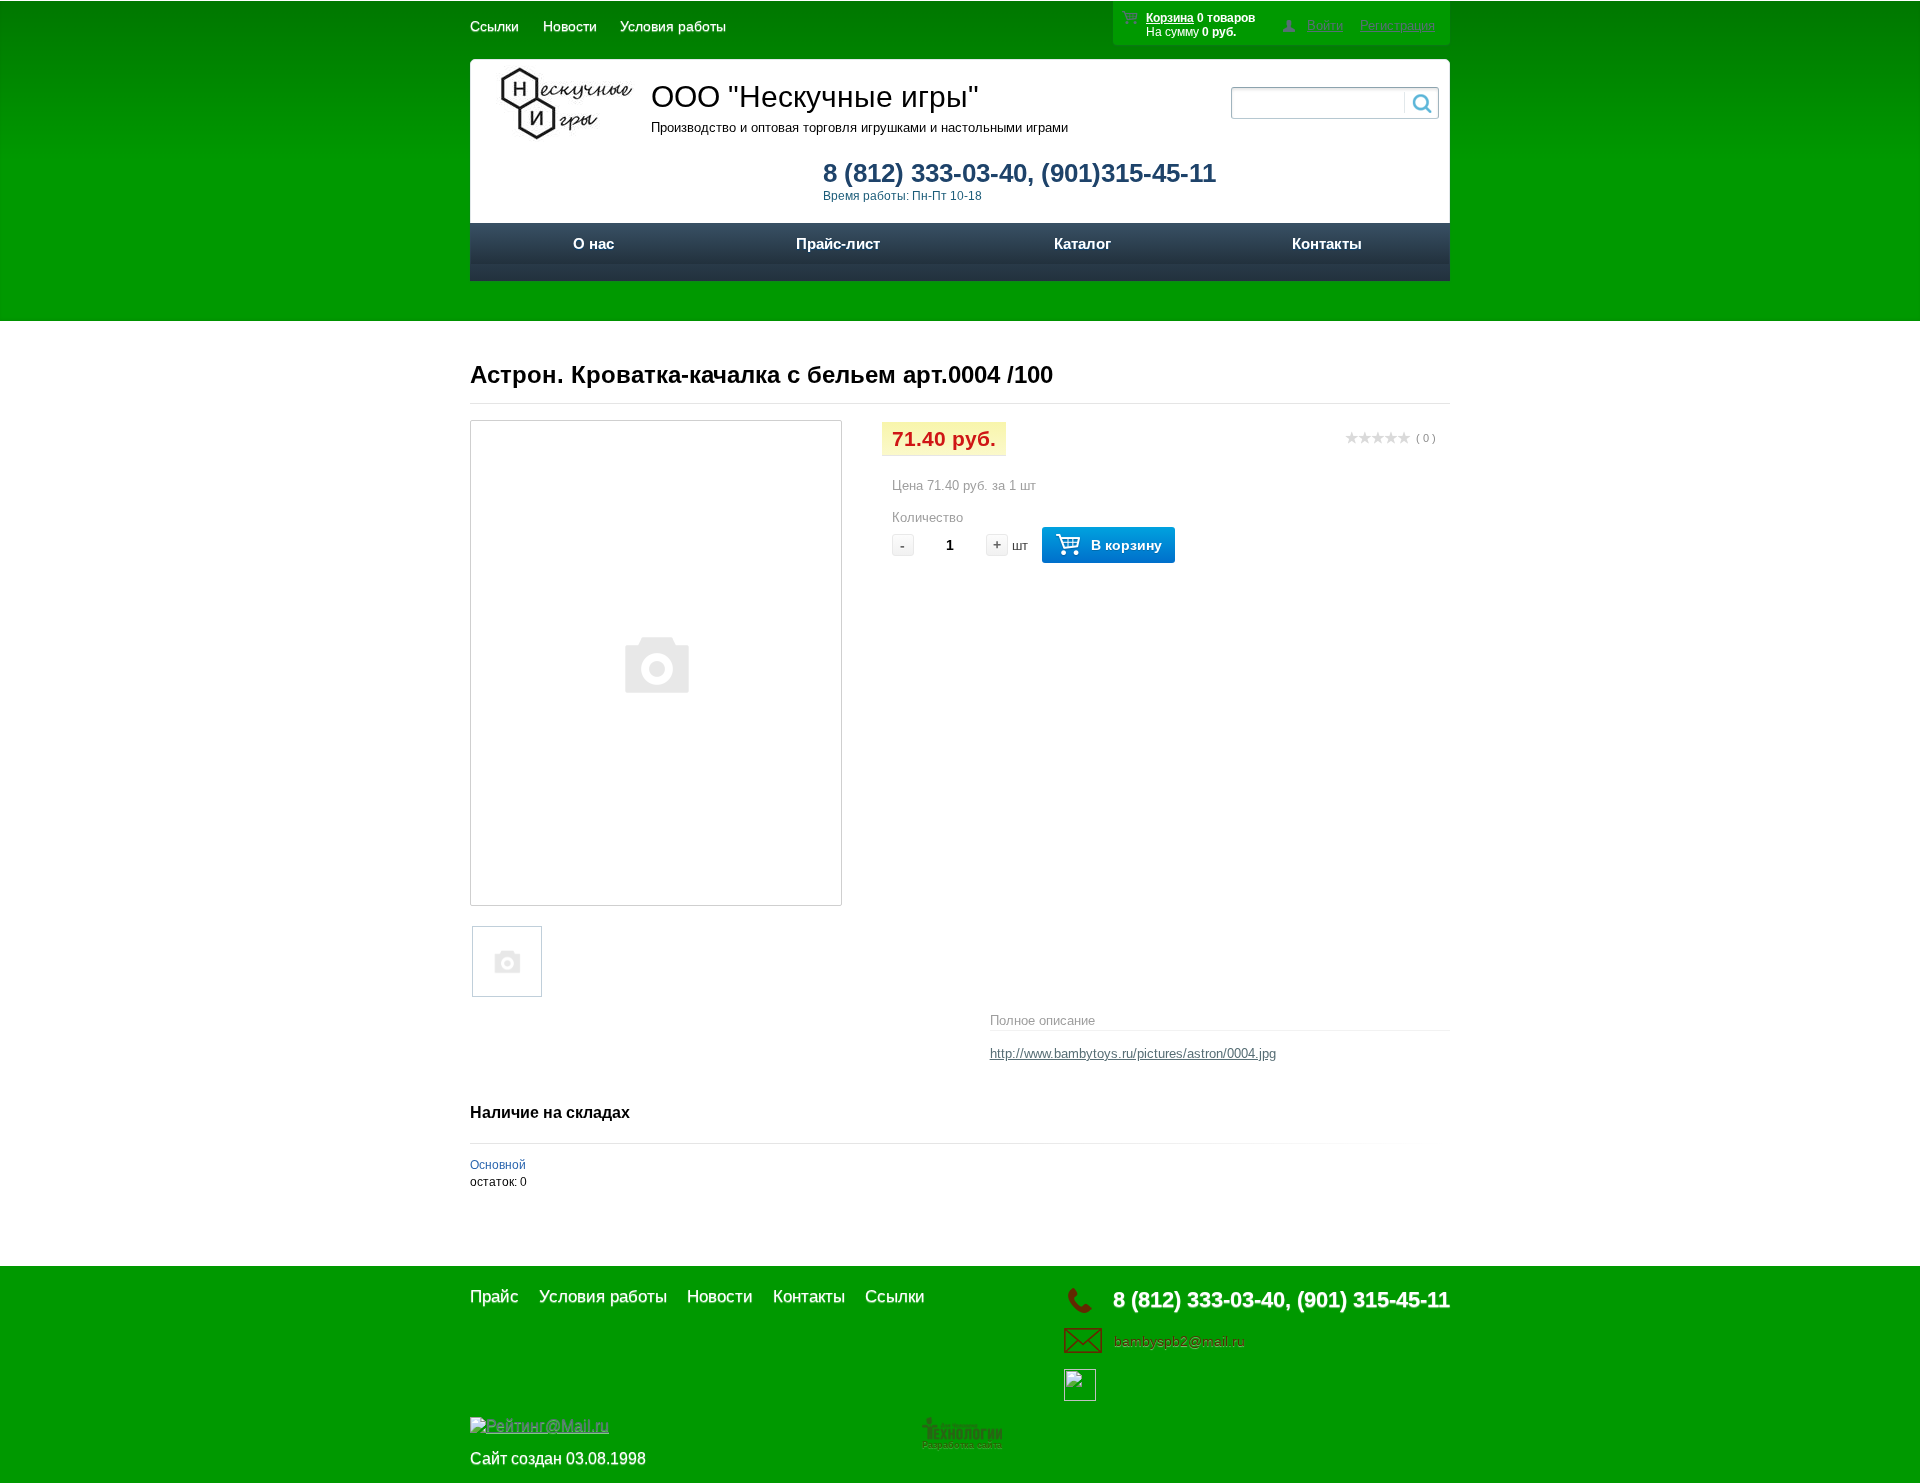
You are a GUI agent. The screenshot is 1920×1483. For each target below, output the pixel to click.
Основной (498, 1165)
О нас (593, 243)
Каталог (1082, 243)
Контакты (1327, 243)
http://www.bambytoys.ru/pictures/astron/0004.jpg (1133, 1053)
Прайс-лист (838, 243)
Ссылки (494, 26)
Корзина (1170, 18)
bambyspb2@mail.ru (1179, 1341)
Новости (570, 26)
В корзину (1126, 545)
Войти (1325, 25)
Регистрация (1397, 25)
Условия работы (673, 26)
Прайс (494, 1296)
